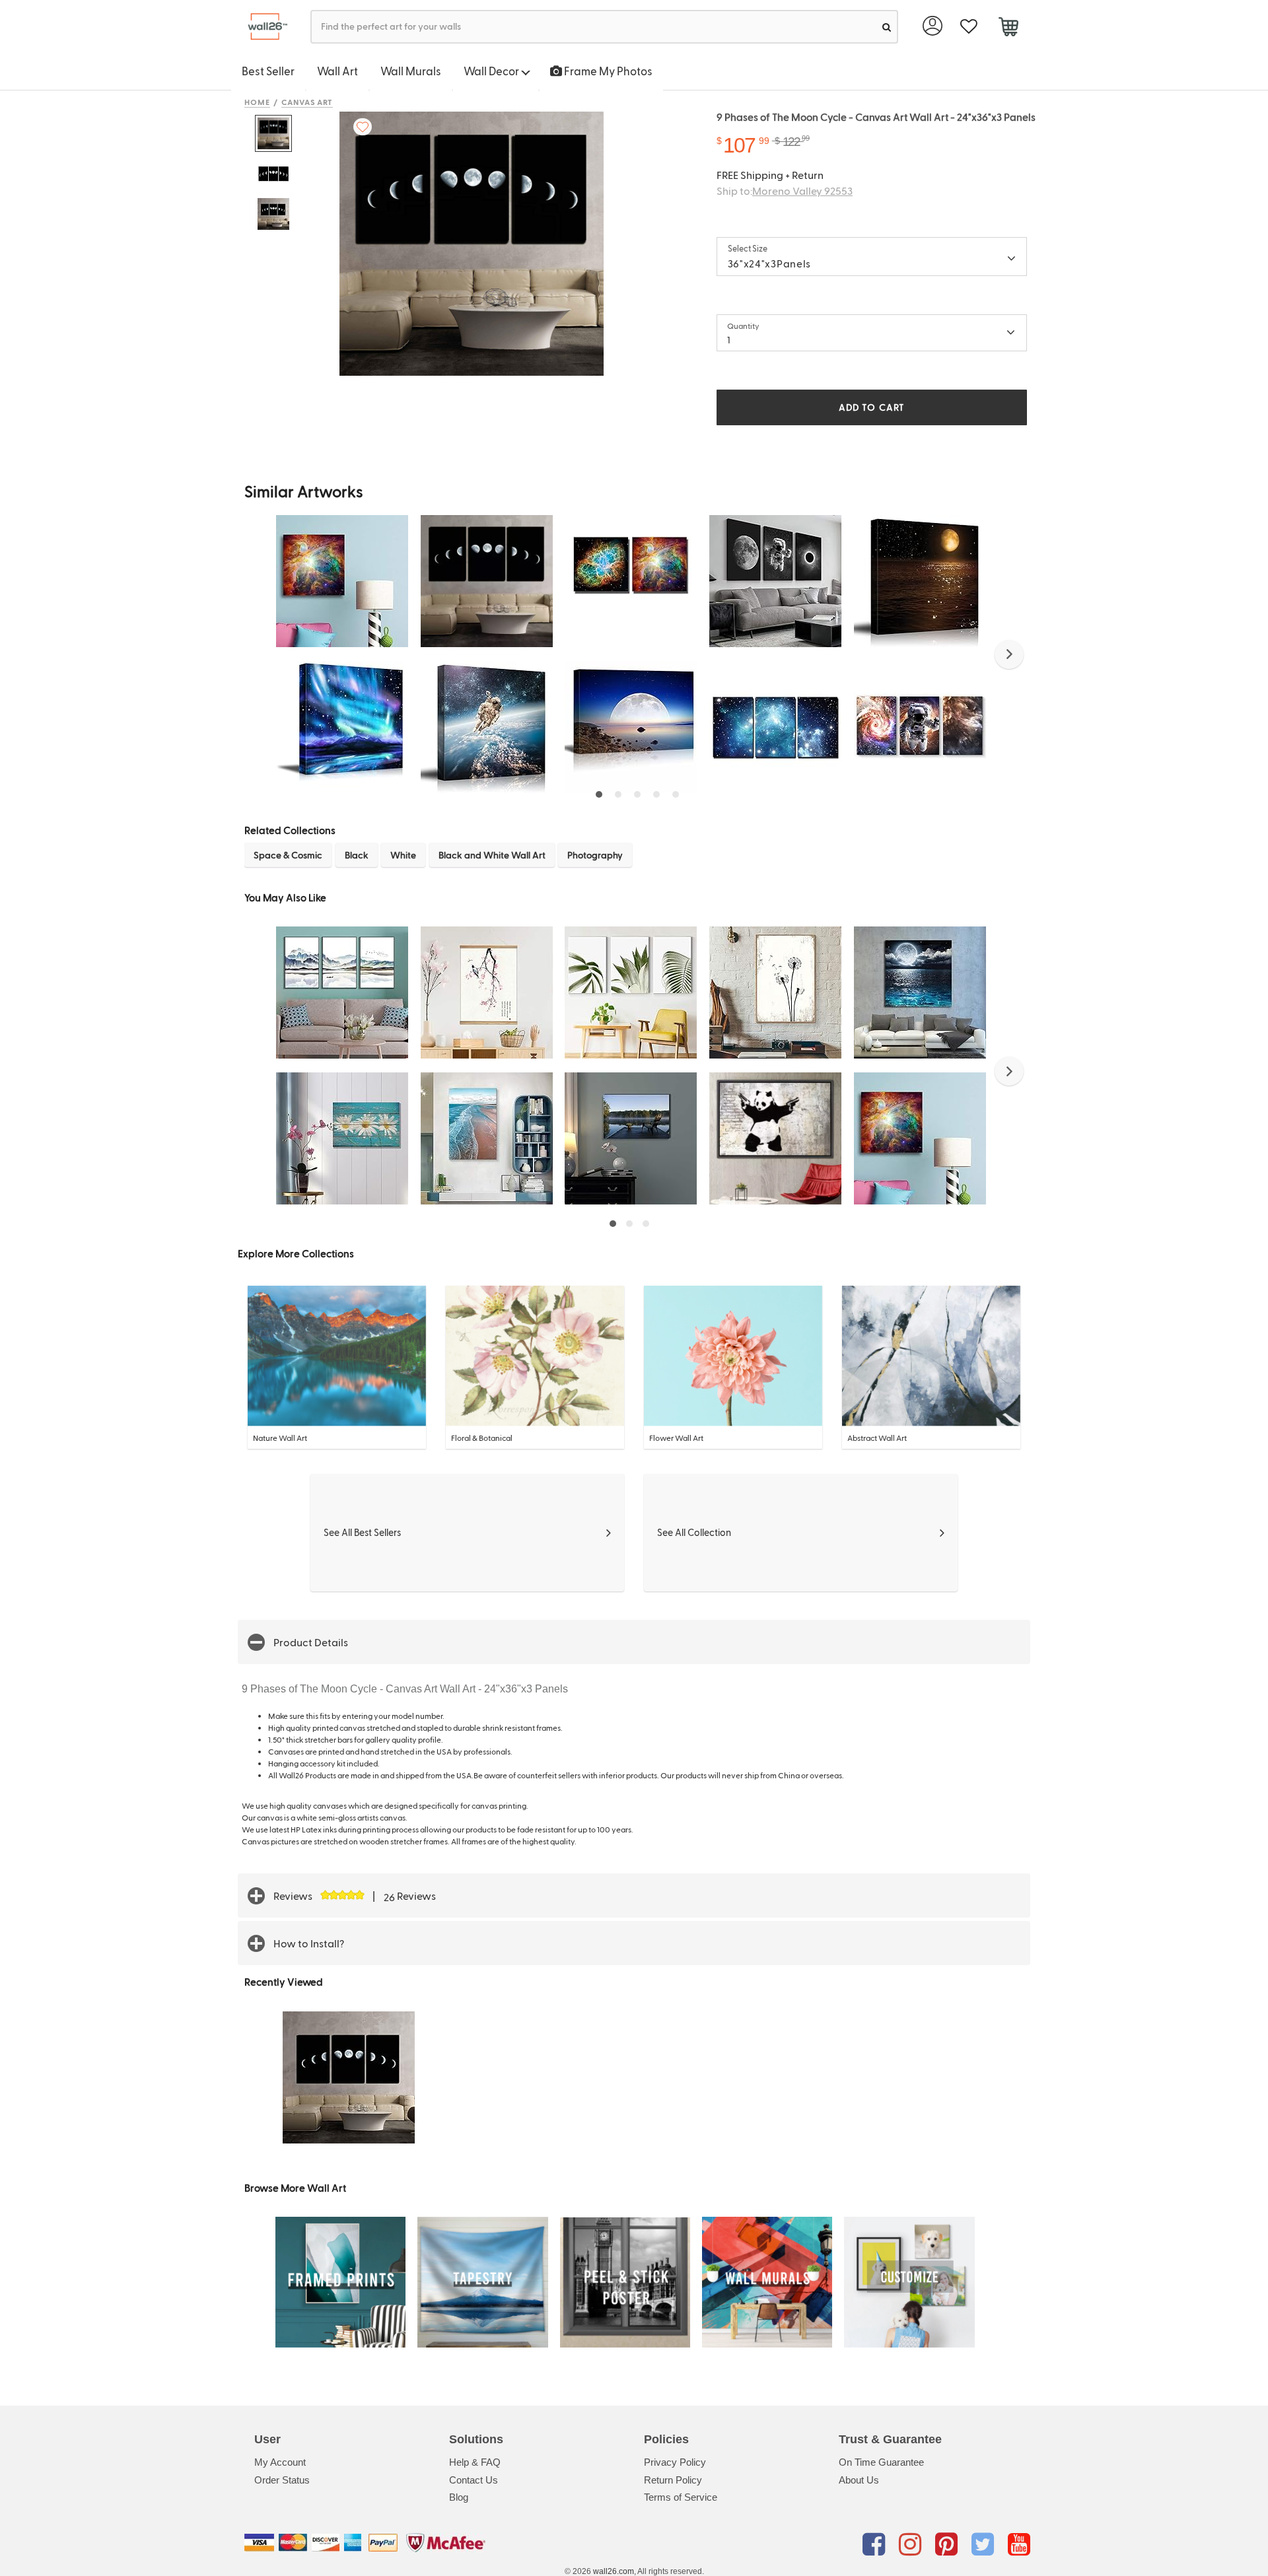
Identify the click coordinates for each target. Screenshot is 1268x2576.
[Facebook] (876, 2545)
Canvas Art (307, 102)
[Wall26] (263, 27)
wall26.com (614, 2571)
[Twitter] (985, 2545)
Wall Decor (492, 71)
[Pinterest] (949, 2545)
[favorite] (969, 27)
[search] (887, 27)
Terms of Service (681, 2497)
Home (257, 102)
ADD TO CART (872, 407)
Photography (595, 855)
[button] (1009, 654)
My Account (280, 2462)
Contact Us (474, 2480)
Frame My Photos (607, 71)
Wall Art (337, 71)
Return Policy (673, 2480)
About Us (859, 2480)
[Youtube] (1019, 2545)
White (403, 855)
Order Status (282, 2480)
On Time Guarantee (881, 2462)
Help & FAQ (475, 2462)
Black (357, 855)
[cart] (1008, 28)
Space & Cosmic (288, 855)
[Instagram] (912, 2545)
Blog (459, 2497)
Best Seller (268, 71)
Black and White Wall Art (492, 855)
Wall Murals (411, 71)
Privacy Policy (675, 2462)
